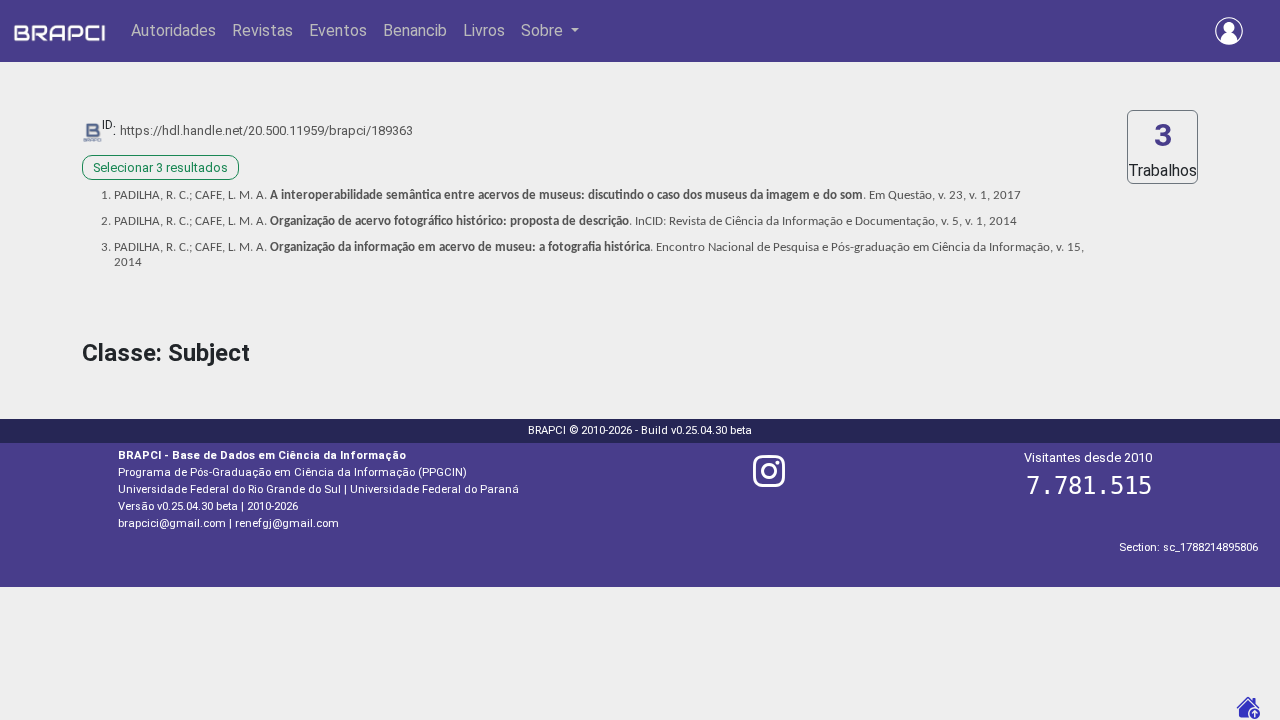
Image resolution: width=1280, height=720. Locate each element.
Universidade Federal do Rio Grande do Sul (229, 489)
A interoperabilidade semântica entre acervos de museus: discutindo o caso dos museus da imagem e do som (566, 195)
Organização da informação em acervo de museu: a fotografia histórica (460, 247)
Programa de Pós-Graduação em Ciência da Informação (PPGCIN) (292, 472)
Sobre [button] (544, 30)
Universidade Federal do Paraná (434, 489)
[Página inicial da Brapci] (59, 31)
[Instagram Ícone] (769, 479)
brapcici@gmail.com (172, 523)
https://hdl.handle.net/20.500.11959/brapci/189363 (266, 130)
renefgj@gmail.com (287, 523)
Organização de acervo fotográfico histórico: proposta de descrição (449, 221)
